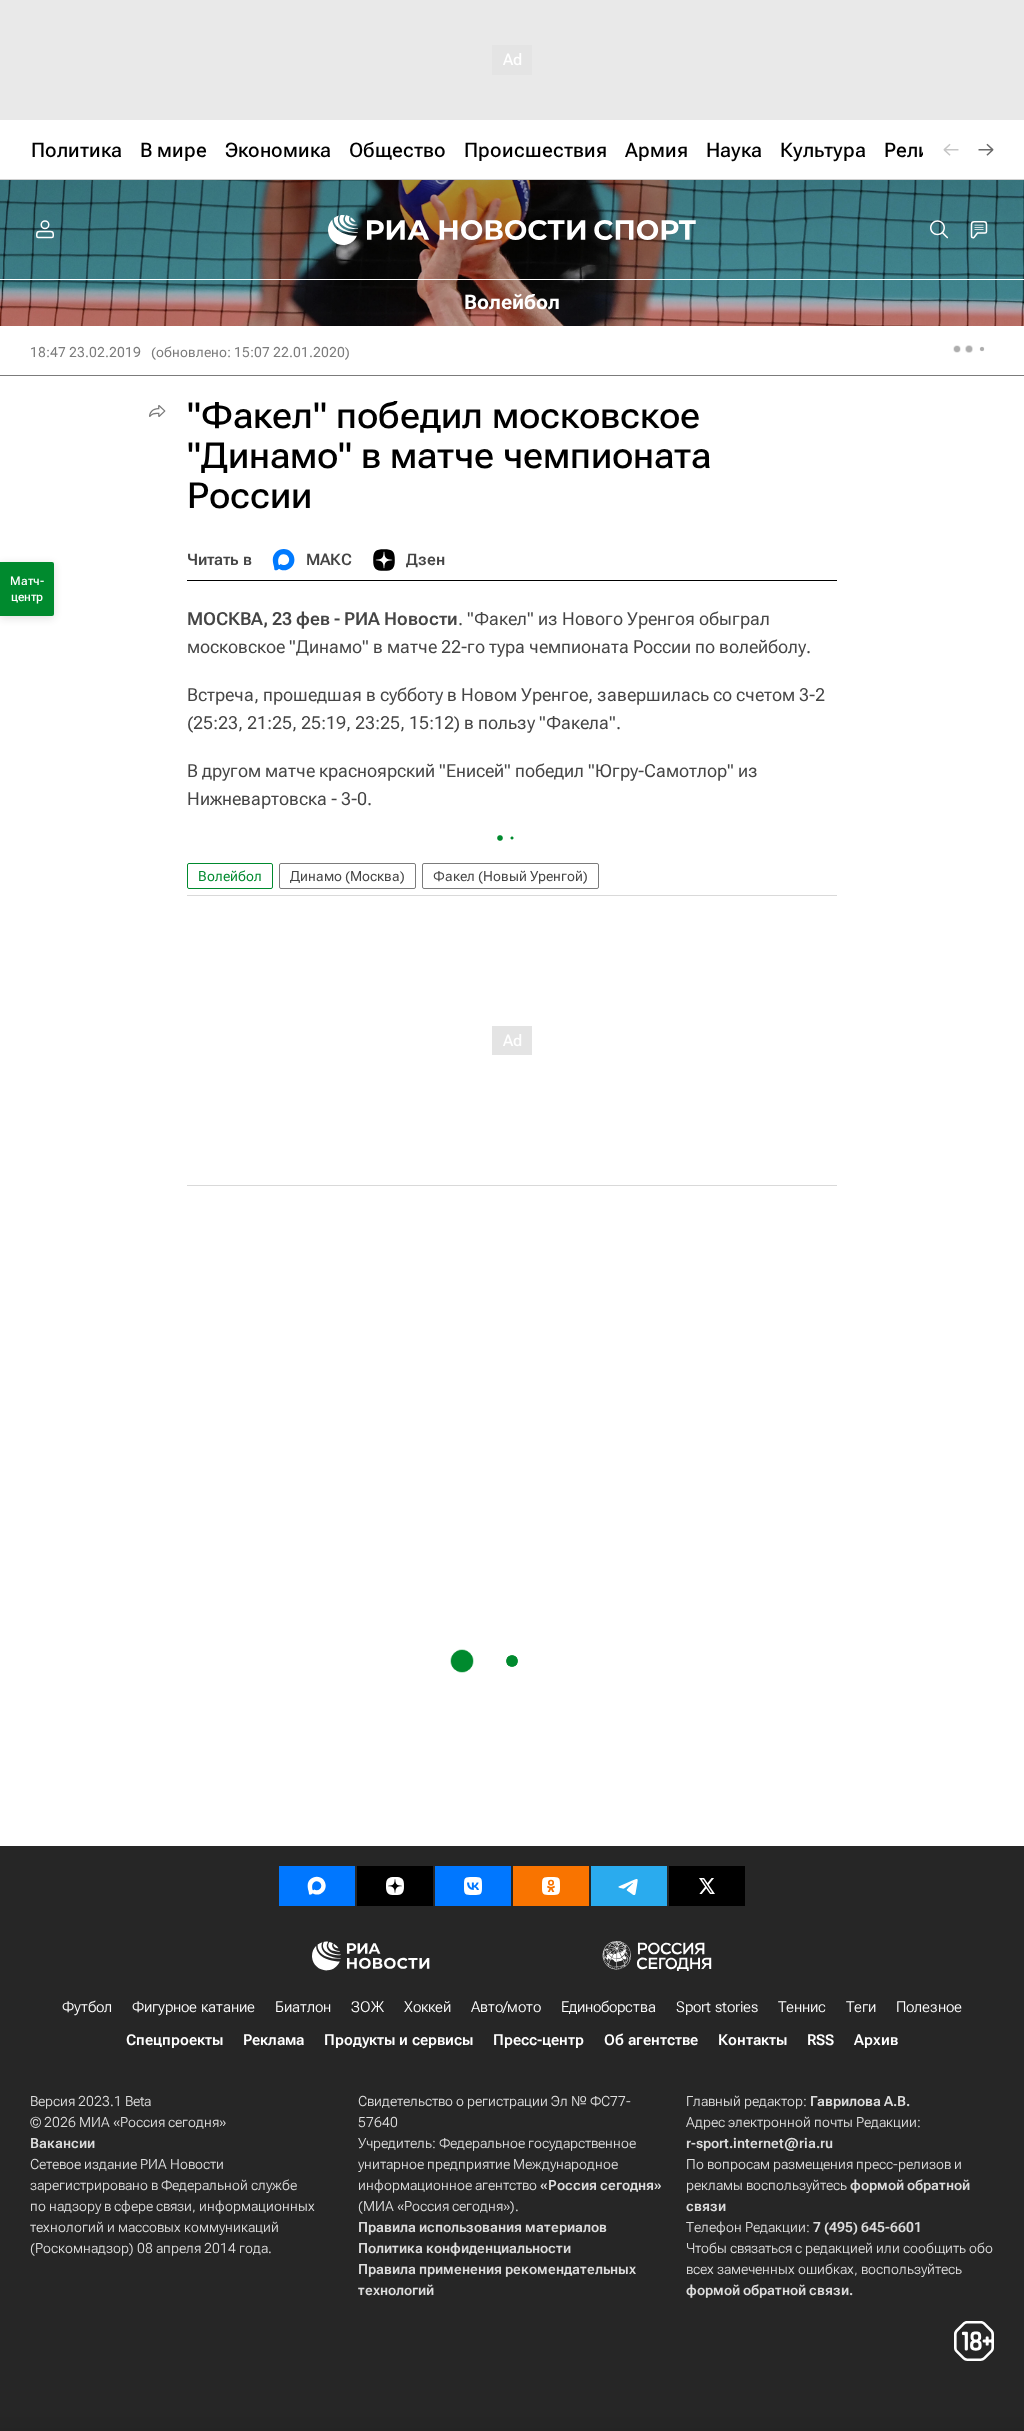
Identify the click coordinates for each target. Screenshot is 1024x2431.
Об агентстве (651, 2040)
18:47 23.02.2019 (85, 352)
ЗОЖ (367, 2007)
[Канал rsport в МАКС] (317, 1886)
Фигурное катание (193, 2007)
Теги (861, 2007)
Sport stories (717, 2007)
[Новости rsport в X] (707, 1886)
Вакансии (62, 2143)
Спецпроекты (174, 2040)
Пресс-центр (538, 2040)
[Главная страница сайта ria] (444, 230)
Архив (876, 2040)
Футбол (87, 2007)
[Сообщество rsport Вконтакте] (473, 1886)
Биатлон (303, 2007)
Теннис (802, 2007)
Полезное (929, 2007)
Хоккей (427, 2007)
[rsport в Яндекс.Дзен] (395, 1886)
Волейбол (230, 876)
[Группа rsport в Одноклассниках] (551, 1886)
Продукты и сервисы (398, 2040)
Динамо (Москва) (347, 876)
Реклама (273, 2040)
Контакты (752, 2040)
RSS (820, 2040)
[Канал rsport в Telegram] (629, 1886)
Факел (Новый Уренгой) (510, 876)
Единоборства (608, 2007)
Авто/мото (506, 2007)
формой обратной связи (767, 2290)
